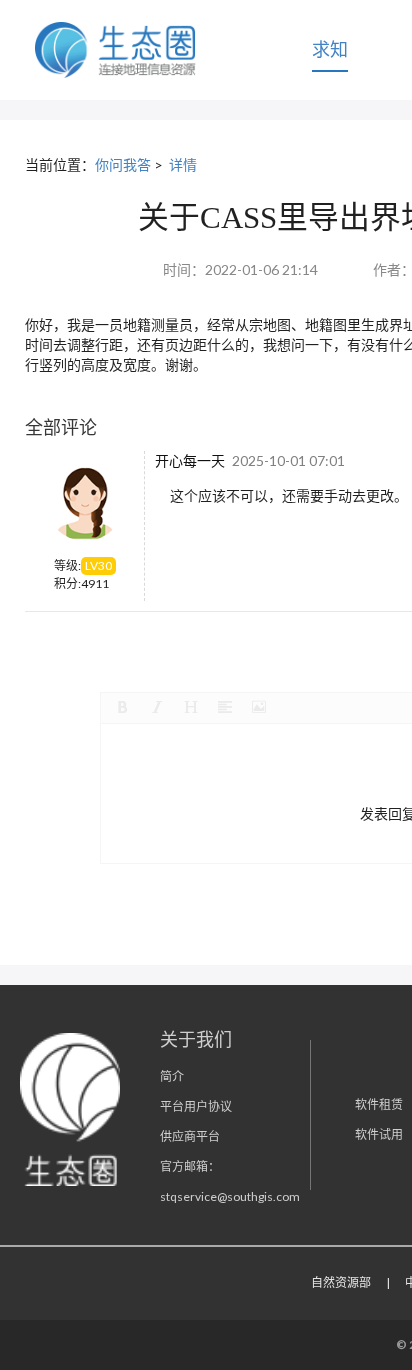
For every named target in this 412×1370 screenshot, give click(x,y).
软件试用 (379, 1134)
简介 (172, 1076)
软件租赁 (379, 1104)
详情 (183, 164)
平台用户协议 (196, 1106)
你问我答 (123, 164)
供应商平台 (190, 1136)
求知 (330, 49)
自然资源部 (341, 1282)
